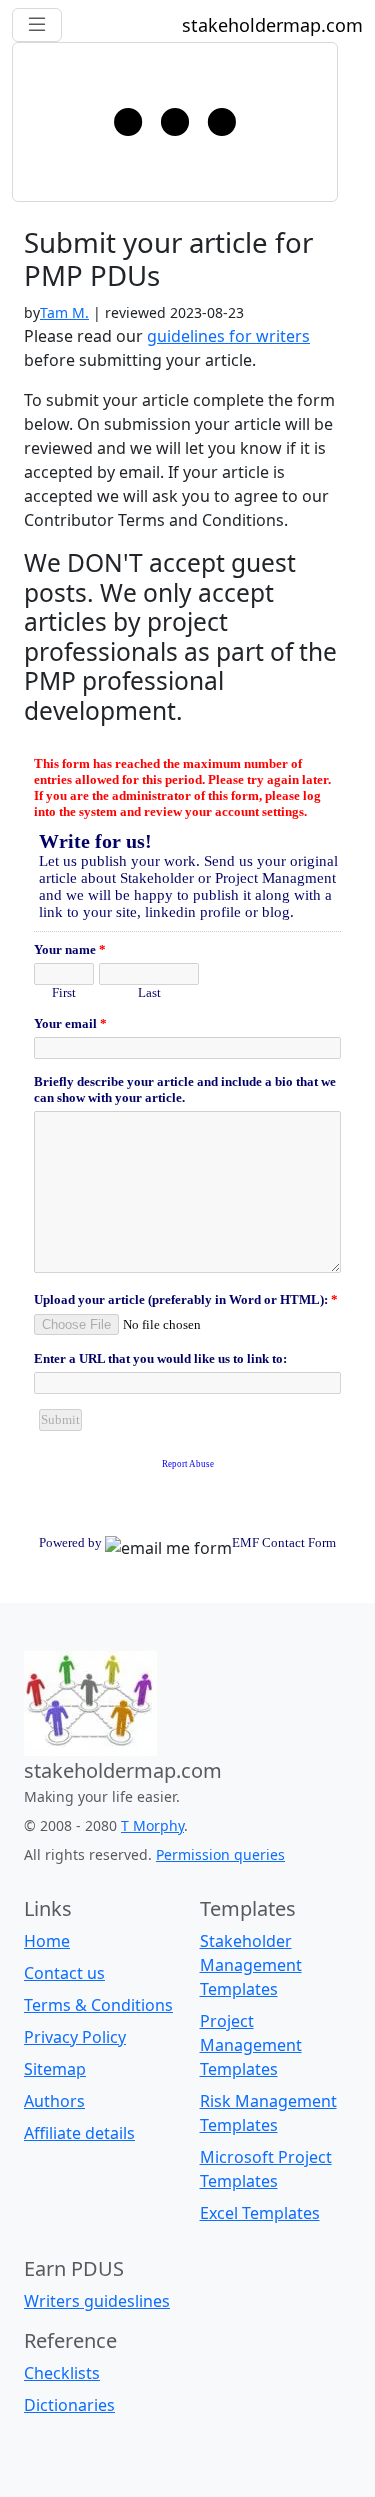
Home (47, 1941)
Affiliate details (79, 2133)
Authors (54, 2101)
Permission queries (220, 1854)
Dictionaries (69, 2405)
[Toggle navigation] (175, 122)
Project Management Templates (251, 2045)
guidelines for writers (228, 336)
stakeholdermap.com (272, 25)
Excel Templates (260, 2213)
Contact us (64, 1973)
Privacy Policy (75, 2037)
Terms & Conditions (98, 2005)
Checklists (62, 2373)
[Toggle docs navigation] (37, 25)
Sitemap (55, 2069)
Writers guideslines (97, 2301)
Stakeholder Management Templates (251, 1965)
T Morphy (152, 1825)
